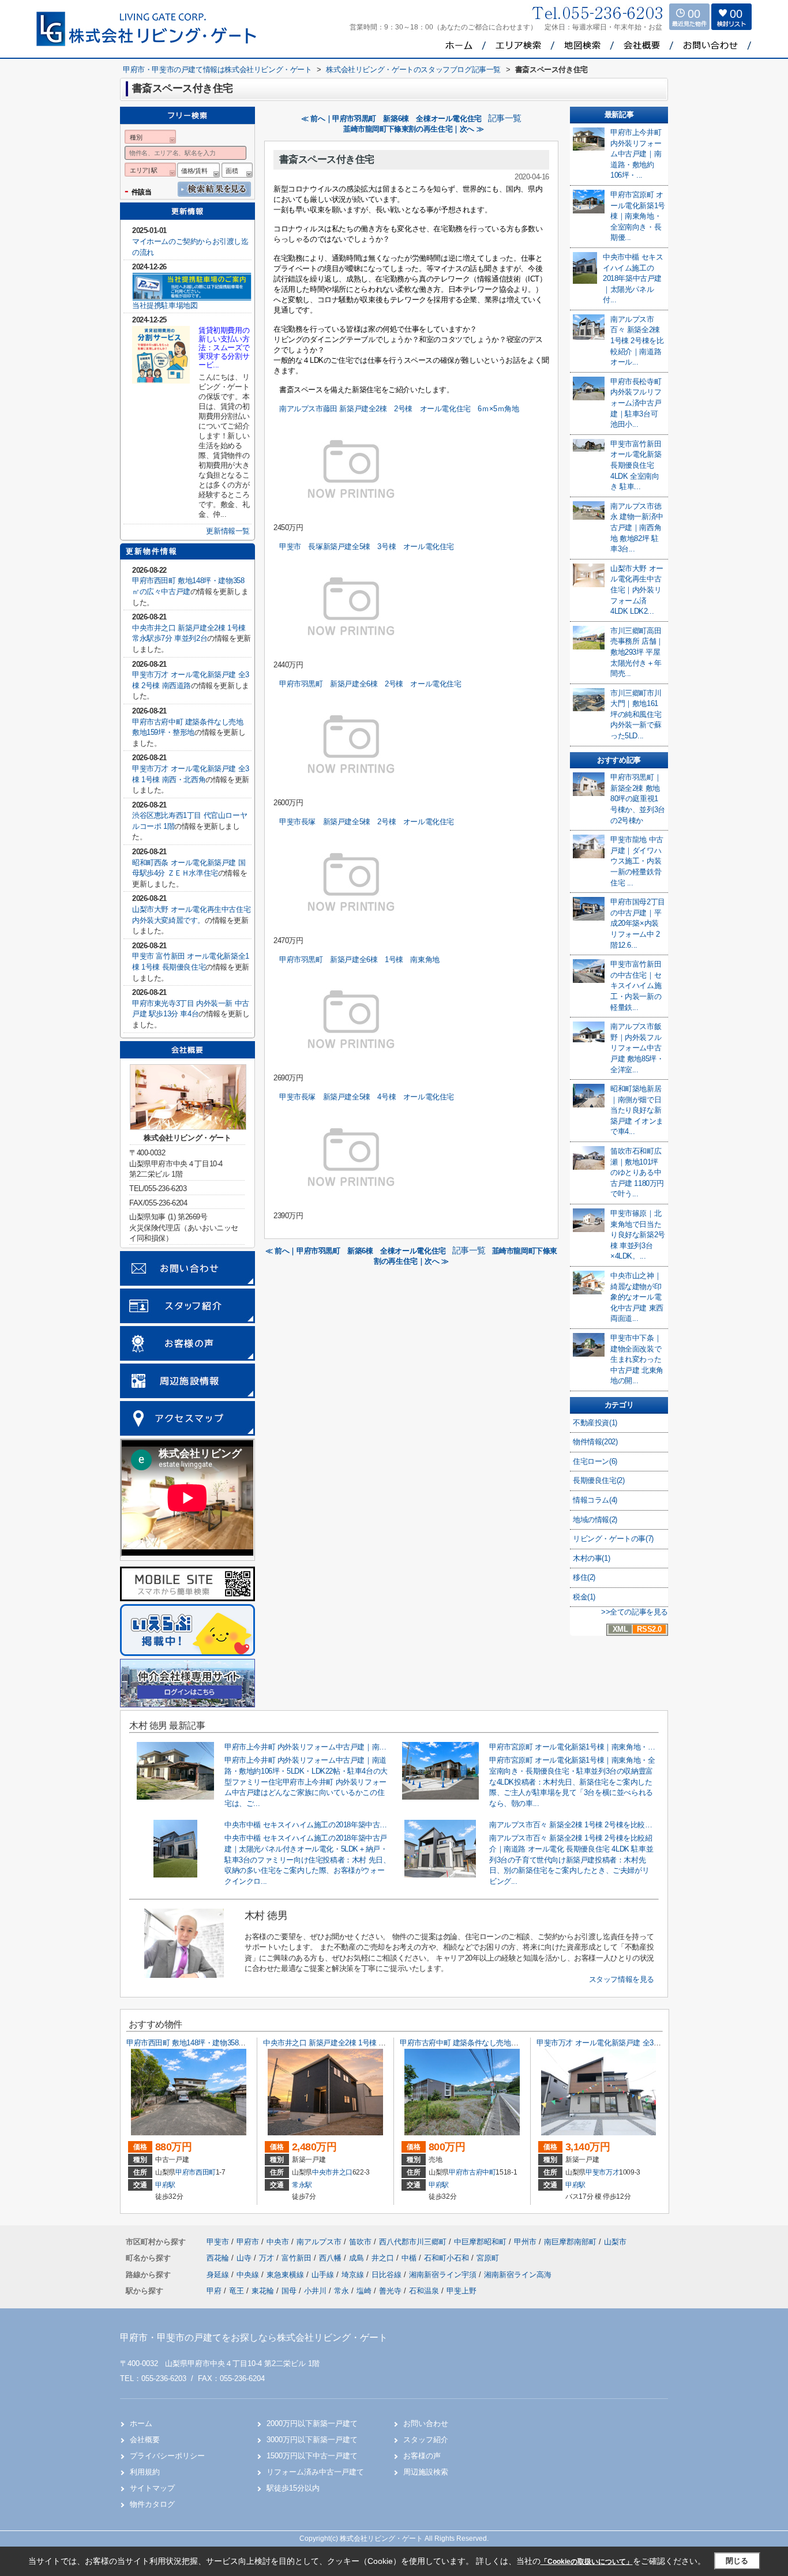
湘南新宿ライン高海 (518, 2275)
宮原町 (488, 2258)
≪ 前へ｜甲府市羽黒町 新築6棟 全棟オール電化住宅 (391, 119)
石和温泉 (424, 2291)
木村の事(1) (591, 1558)
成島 (358, 2258)
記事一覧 (505, 118)
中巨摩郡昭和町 (480, 2242)
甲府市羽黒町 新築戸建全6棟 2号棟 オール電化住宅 (370, 684)
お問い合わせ (426, 2423)
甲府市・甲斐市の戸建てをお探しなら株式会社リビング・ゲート (254, 2337)
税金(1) (584, 1597)
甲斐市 (596, 2172)
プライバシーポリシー (167, 2456)
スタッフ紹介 (426, 2440)
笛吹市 (360, 2242)
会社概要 (145, 2440)
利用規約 (145, 2472)
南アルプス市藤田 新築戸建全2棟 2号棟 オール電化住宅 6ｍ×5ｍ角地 (399, 409)
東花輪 (263, 2291)
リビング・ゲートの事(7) (613, 1539)
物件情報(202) (595, 1442)
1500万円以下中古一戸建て (312, 2456)
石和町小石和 (448, 2258)
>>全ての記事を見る (635, 1612)
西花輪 (219, 2258)
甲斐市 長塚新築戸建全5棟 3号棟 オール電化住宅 (367, 547)
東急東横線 (286, 2275)
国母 (289, 2291)
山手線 (324, 2275)
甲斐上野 (461, 2291)
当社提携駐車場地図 (165, 305)
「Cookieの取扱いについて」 (587, 2562)
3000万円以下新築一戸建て (312, 2440)
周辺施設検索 (426, 2472)
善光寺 (390, 2291)
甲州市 (525, 2242)
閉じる (737, 2561)
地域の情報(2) (595, 1520)
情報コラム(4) (595, 1500)
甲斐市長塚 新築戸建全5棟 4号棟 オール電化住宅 (367, 1097)
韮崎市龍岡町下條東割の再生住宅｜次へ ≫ (413, 129)
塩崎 (364, 2291)
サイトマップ (152, 2488)
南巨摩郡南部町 (570, 2242)
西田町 (206, 2172)
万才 (612, 2172)
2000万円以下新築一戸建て (312, 2423)
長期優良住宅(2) (598, 1480)
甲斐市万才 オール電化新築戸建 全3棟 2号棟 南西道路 (624, 2043)
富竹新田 (298, 2258)
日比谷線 (388, 2275)
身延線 (219, 2275)
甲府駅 (165, 2185)
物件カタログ (152, 2504)
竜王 (237, 2291)
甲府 (214, 2291)
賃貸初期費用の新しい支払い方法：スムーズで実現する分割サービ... (224, 348)
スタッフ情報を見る (622, 1979)
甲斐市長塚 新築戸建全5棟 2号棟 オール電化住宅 (367, 822)
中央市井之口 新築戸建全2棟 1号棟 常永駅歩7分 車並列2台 (359, 2043)
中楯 (410, 2258)
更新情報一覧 (228, 531)
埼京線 (354, 2275)
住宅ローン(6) (595, 1461)
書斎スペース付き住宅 (327, 159)
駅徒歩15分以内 (293, 2488)
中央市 (322, 2172)
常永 (342, 2291)
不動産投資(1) (595, 1423)
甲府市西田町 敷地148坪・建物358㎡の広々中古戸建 (211, 2043)
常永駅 (302, 2185)
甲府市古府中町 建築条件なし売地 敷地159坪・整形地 (490, 2043)
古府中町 (483, 2172)
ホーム (141, 2423)
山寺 (245, 2258)
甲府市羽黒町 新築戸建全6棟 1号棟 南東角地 (359, 960)
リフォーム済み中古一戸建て (315, 2472)
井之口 (342, 2172)
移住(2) (584, 1577)
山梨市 (615, 2242)
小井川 (315, 2291)
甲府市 (185, 2172)
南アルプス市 (319, 2242)
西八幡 (331, 2258)
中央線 (249, 2275)
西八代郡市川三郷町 (413, 2242)
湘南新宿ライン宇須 (444, 2275)
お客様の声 (422, 2456)
